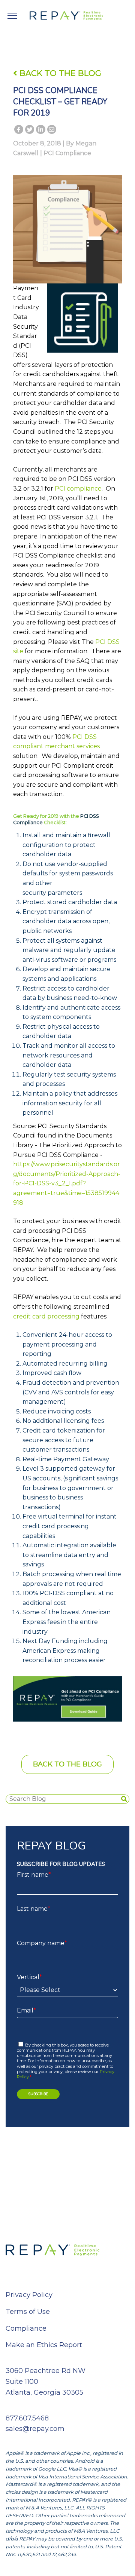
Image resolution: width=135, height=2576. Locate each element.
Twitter (30, 131)
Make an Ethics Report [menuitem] (44, 2345)
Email (52, 131)
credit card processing (46, 1316)
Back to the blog (67, 1764)
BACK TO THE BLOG (59, 73)
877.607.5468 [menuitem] (27, 2418)
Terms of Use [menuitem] (28, 2312)
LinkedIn (40, 131)
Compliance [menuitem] (26, 2328)
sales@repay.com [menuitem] (35, 2429)
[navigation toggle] (12, 16)
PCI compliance (78, 489)
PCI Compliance (67, 153)
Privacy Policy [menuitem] (29, 2295)
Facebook (19, 131)
